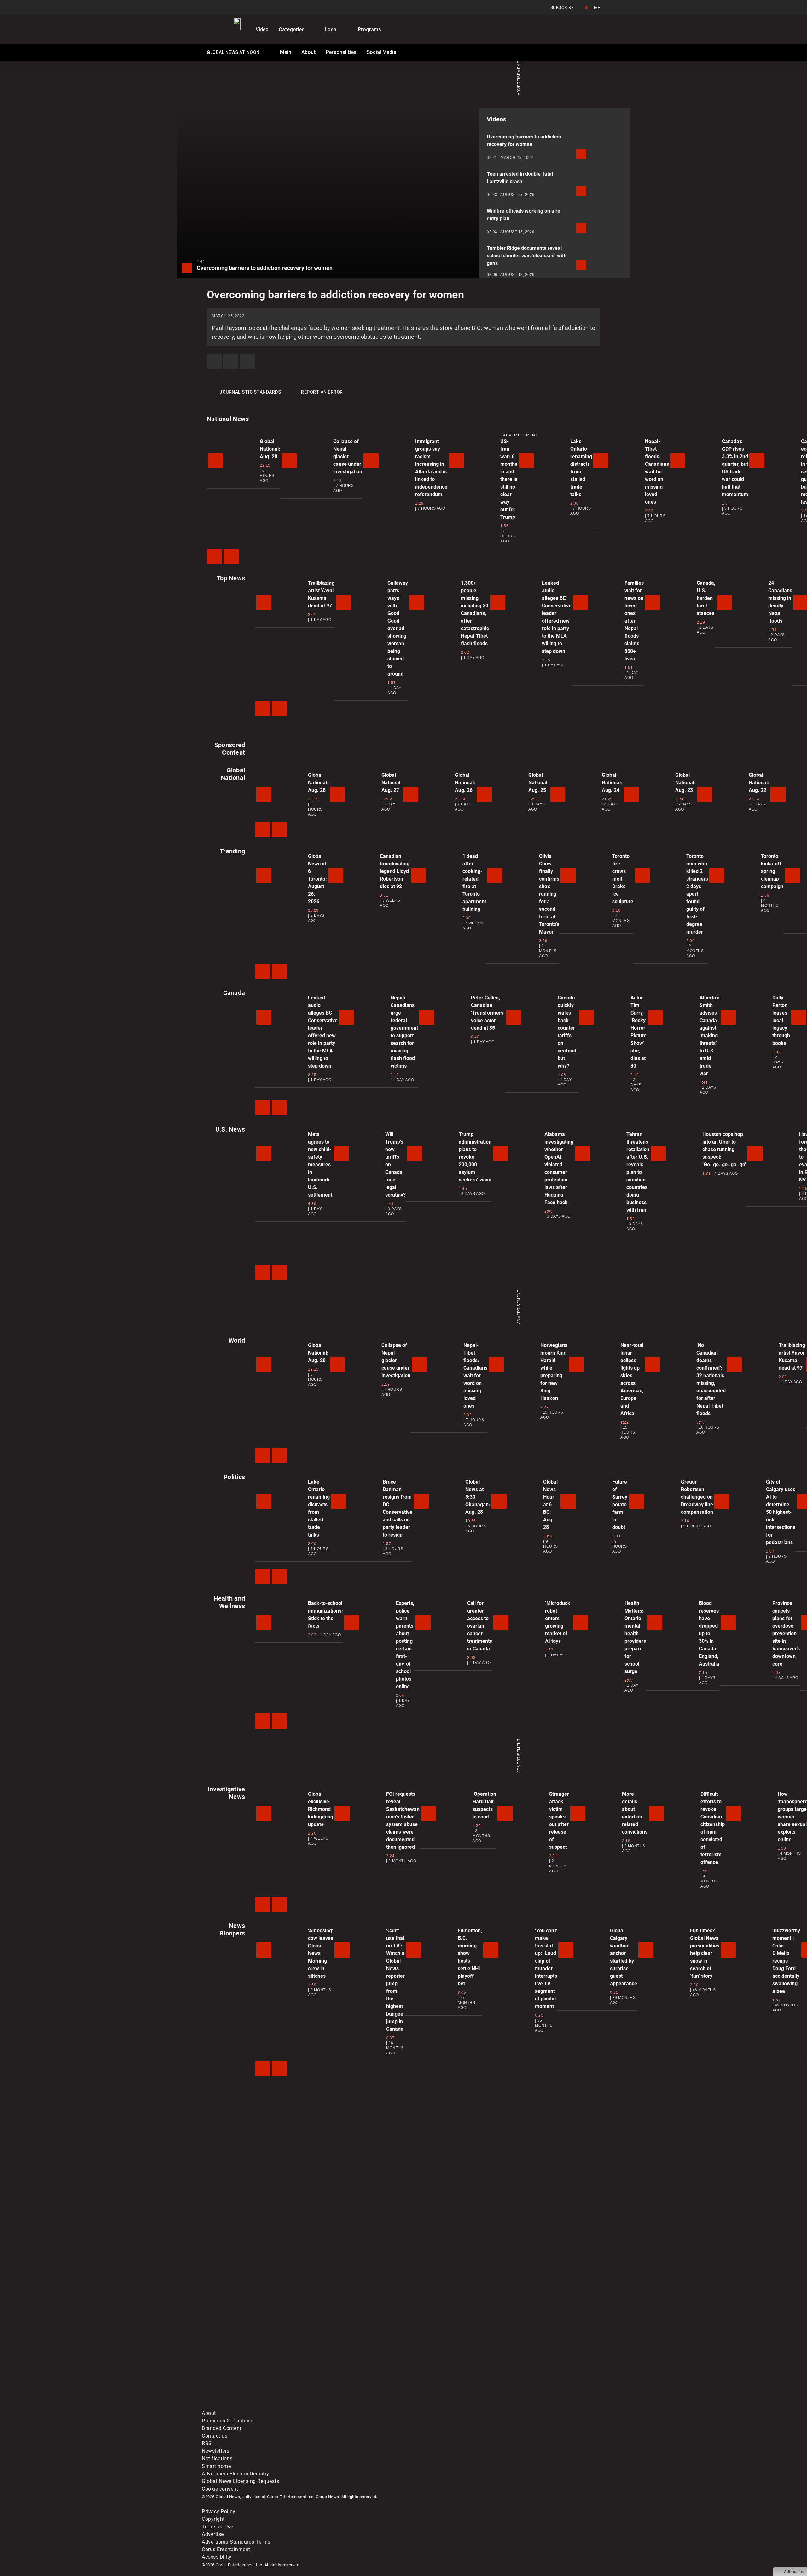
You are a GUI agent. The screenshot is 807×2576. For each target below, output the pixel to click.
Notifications (217, 2459)
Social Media (381, 52)
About (309, 52)
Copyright (213, 2519)
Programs (369, 29)
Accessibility (217, 2557)
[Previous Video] (214, 557)
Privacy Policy (218, 2512)
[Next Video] (231, 557)
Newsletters (216, 2451)
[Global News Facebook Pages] (250, 2356)
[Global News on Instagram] (537, 2356)
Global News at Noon (233, 54)
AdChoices (794, 2572)
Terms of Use (217, 2527)
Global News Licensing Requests (240, 2481)
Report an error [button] (322, 392)
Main (286, 52)
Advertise (213, 2534)
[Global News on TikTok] (346, 2406)
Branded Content (222, 2428)
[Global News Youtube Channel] (442, 2356)
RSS (207, 2443)
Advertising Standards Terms (236, 2542)
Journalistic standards (250, 392)
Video (262, 29)
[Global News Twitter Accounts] (346, 2356)
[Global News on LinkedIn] (250, 2406)
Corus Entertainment (226, 2549)
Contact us (215, 2436)
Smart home (216, 2466)
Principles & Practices (227, 2421)
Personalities (341, 52)
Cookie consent (220, 2489)
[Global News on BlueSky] (537, 2406)
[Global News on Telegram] (442, 2406)
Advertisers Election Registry (235, 2474)
